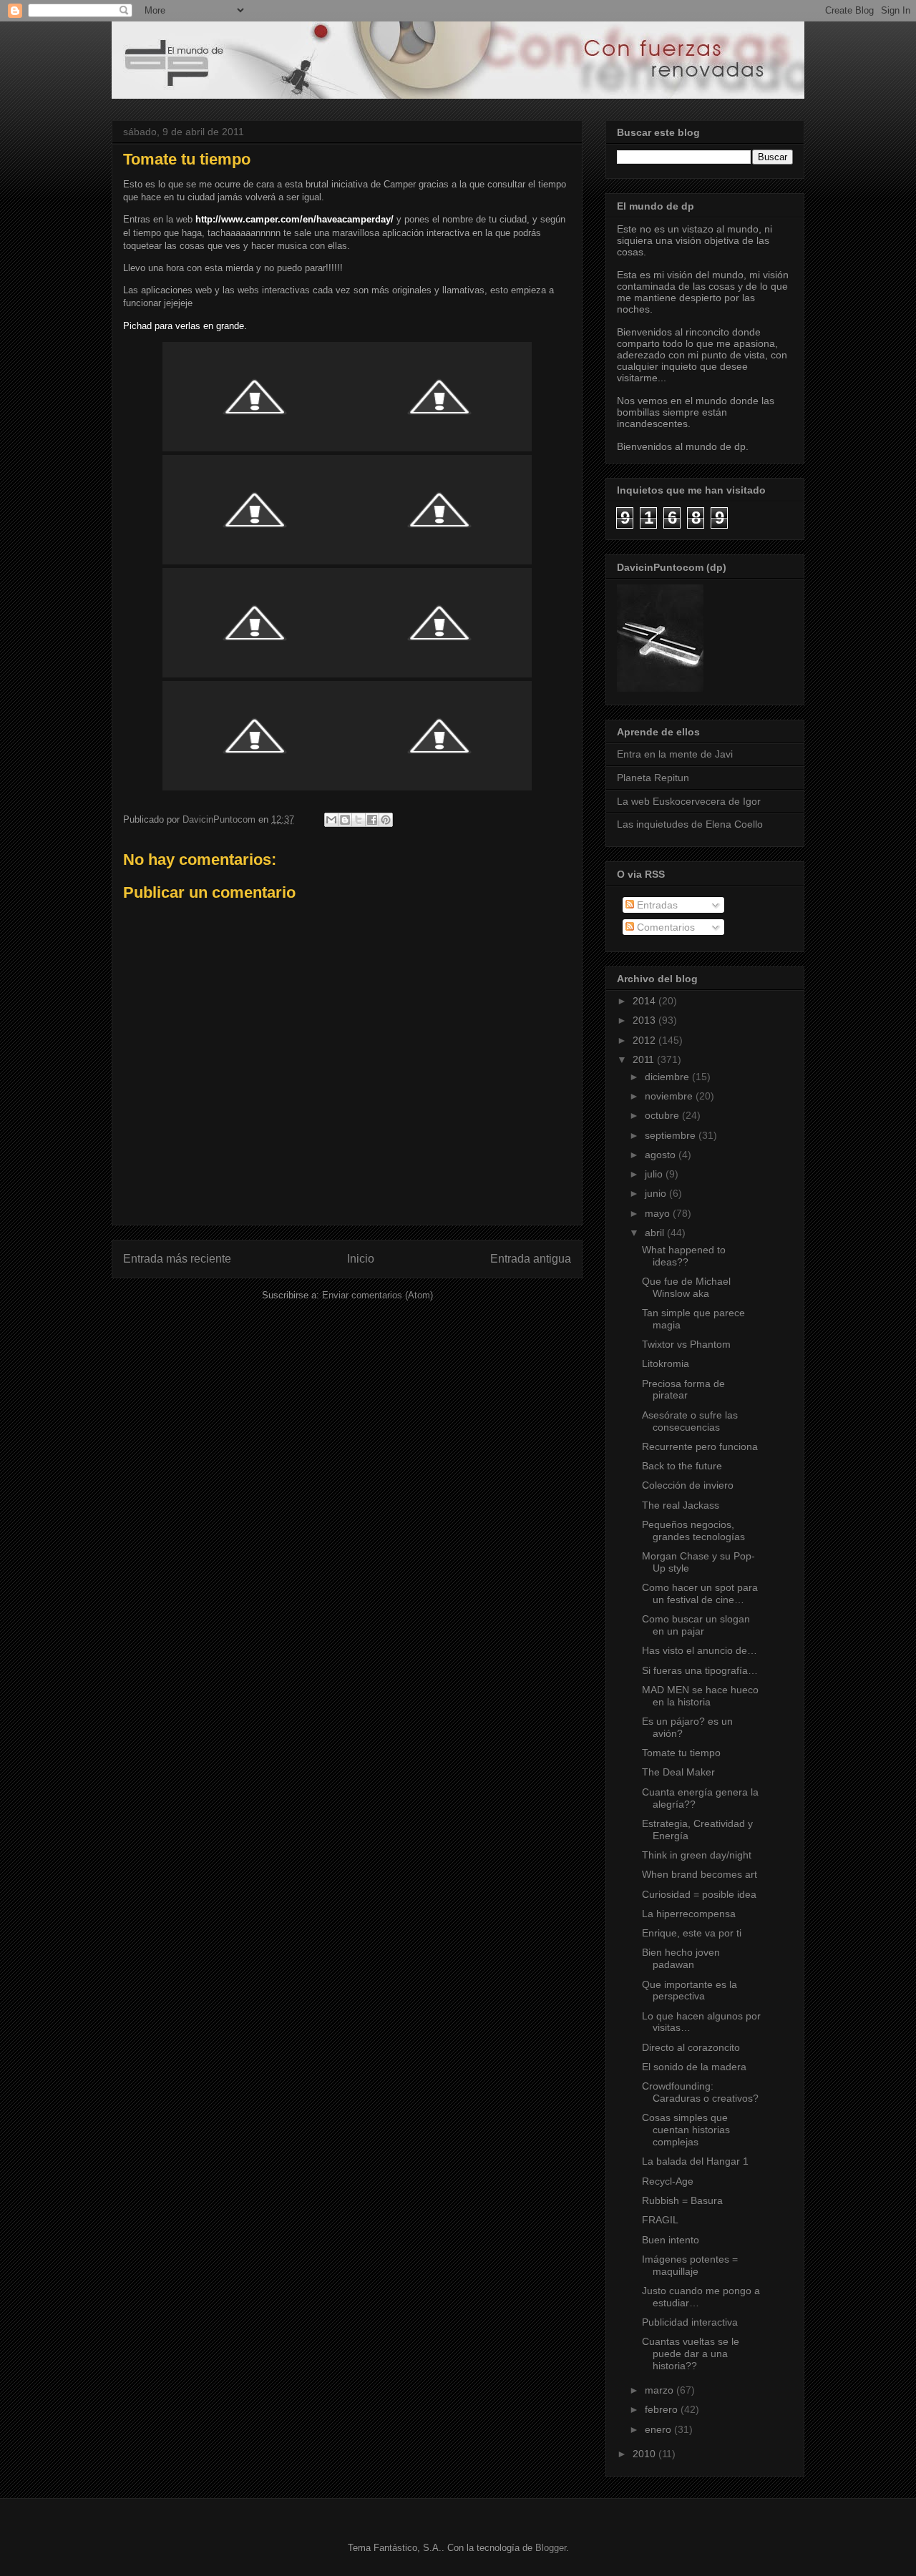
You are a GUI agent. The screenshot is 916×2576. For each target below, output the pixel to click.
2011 (645, 1059)
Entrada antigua (531, 1259)
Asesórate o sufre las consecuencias (690, 1421)
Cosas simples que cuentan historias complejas (686, 2130)
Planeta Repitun (653, 778)
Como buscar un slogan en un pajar (696, 1625)
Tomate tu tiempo (681, 1753)
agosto (662, 1155)
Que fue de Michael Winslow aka (686, 1287)
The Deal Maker (678, 1772)
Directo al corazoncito (691, 2047)
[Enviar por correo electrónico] (331, 820)
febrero (663, 2409)
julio (655, 1174)
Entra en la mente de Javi (675, 754)
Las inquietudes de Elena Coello (690, 824)
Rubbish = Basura (682, 2200)
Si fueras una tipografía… (700, 1670)
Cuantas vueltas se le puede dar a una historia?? (691, 2354)
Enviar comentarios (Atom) (377, 1295)
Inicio (361, 1259)
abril (656, 1233)
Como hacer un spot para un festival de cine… (700, 1593)
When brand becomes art (700, 1874)
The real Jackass (681, 1505)
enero (659, 2429)
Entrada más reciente (177, 1259)
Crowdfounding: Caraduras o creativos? (700, 2092)
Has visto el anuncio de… (700, 1650)
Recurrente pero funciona (700, 1446)
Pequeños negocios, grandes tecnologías (693, 1531)
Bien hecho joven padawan (681, 1958)
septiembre (672, 1135)
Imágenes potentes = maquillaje (690, 2265)
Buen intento (671, 2240)
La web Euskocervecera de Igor (689, 801)
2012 (645, 1040)
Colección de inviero (688, 1485)
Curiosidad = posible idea (699, 1894)
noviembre (670, 1096)
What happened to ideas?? (684, 1256)
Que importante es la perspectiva (690, 1990)
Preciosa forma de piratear (683, 1390)
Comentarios (664, 927)
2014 (645, 1001)
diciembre (668, 1077)
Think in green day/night (697, 1855)
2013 (645, 1020)
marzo (661, 2390)
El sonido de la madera (694, 2067)
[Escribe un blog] (345, 820)
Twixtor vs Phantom (686, 1344)
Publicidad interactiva (690, 2322)
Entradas (656, 905)
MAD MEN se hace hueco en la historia (700, 1696)
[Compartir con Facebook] (372, 820)
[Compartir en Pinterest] (386, 820)
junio (657, 1193)
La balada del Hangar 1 (695, 2161)
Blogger (551, 2548)
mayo (659, 1213)
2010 (645, 2454)
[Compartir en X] (359, 820)
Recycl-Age (668, 2181)
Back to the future (682, 1466)
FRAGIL (660, 2220)
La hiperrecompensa (689, 1914)
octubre (663, 1115)
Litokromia (666, 1363)
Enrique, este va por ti (692, 1933)
